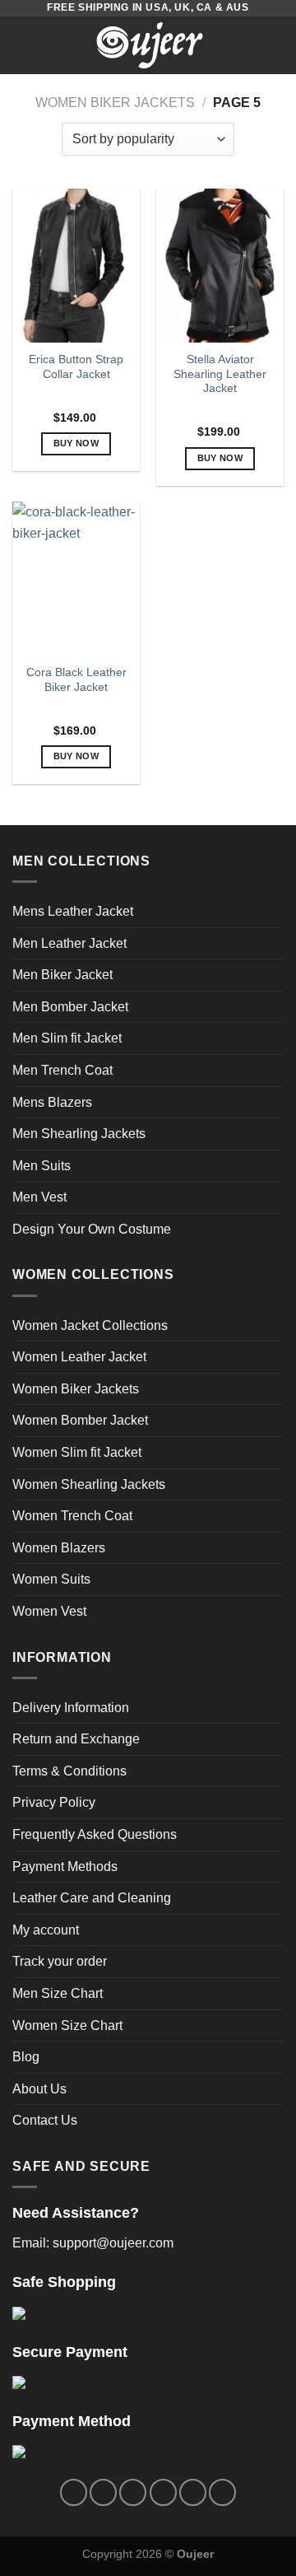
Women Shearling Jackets (89, 1484)
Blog (26, 2057)
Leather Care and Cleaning (92, 1898)
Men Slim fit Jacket (67, 1038)
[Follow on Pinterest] (193, 2492)
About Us (39, 2089)
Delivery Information (71, 1708)
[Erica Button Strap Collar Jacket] (76, 265)
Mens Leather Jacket (73, 911)
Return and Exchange (76, 1739)
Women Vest (49, 1611)
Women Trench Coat (72, 1516)
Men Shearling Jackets (79, 1134)
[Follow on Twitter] (133, 2492)
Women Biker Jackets (115, 103)
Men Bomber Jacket (70, 1007)
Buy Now (76, 443)
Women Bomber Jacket (80, 1420)
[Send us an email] (163, 2492)
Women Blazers (59, 1548)
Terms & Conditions (69, 1771)
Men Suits (42, 1166)
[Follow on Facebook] (74, 2492)
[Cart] (275, 45)
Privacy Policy (54, 1802)
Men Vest (39, 1197)
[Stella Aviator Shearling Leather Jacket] (220, 265)
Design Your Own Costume (92, 1229)
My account (46, 1930)
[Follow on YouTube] (222, 2492)
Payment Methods (65, 1867)
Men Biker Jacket (62, 975)
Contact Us (45, 2120)
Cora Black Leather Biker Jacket (76, 680)
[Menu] (22, 45)
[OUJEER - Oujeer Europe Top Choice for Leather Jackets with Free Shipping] (150, 45)
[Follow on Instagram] (103, 2492)
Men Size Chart (58, 1993)
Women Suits (51, 1579)
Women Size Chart (67, 2025)
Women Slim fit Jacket (77, 1452)
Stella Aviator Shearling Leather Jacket (220, 374)
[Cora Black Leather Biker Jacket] (76, 578)
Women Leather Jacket (79, 1357)
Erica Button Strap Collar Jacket (76, 367)
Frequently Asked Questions (95, 1834)
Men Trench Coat (62, 1070)
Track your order (60, 1961)
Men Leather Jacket (69, 943)
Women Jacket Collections (90, 1325)
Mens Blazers (52, 1102)
